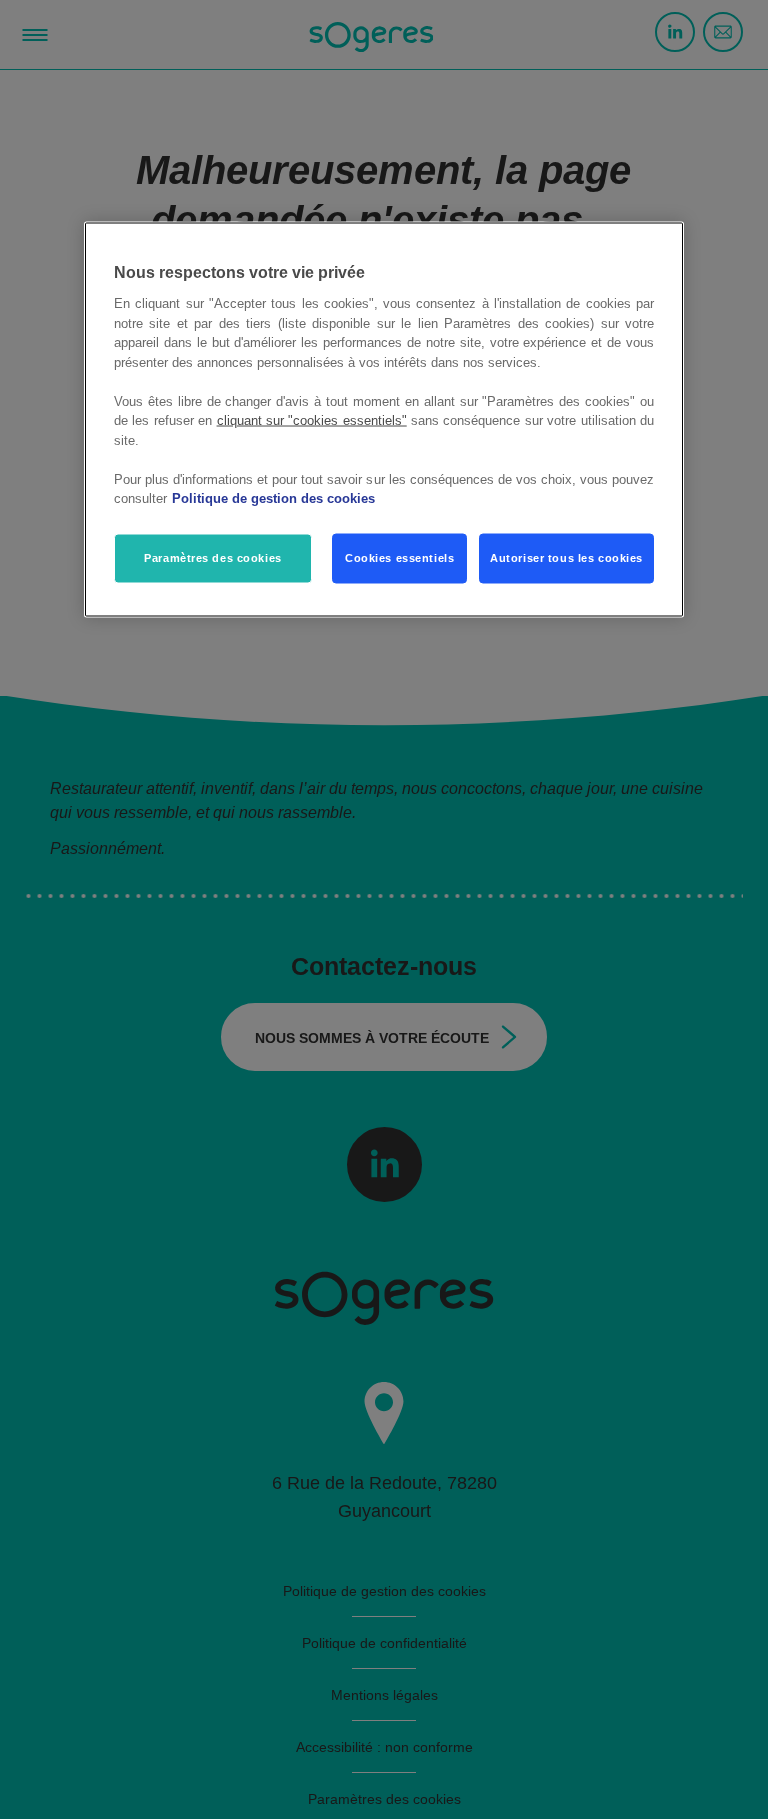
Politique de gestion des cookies (273, 498)
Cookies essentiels (399, 557)
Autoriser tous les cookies (566, 557)
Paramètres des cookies (213, 557)
